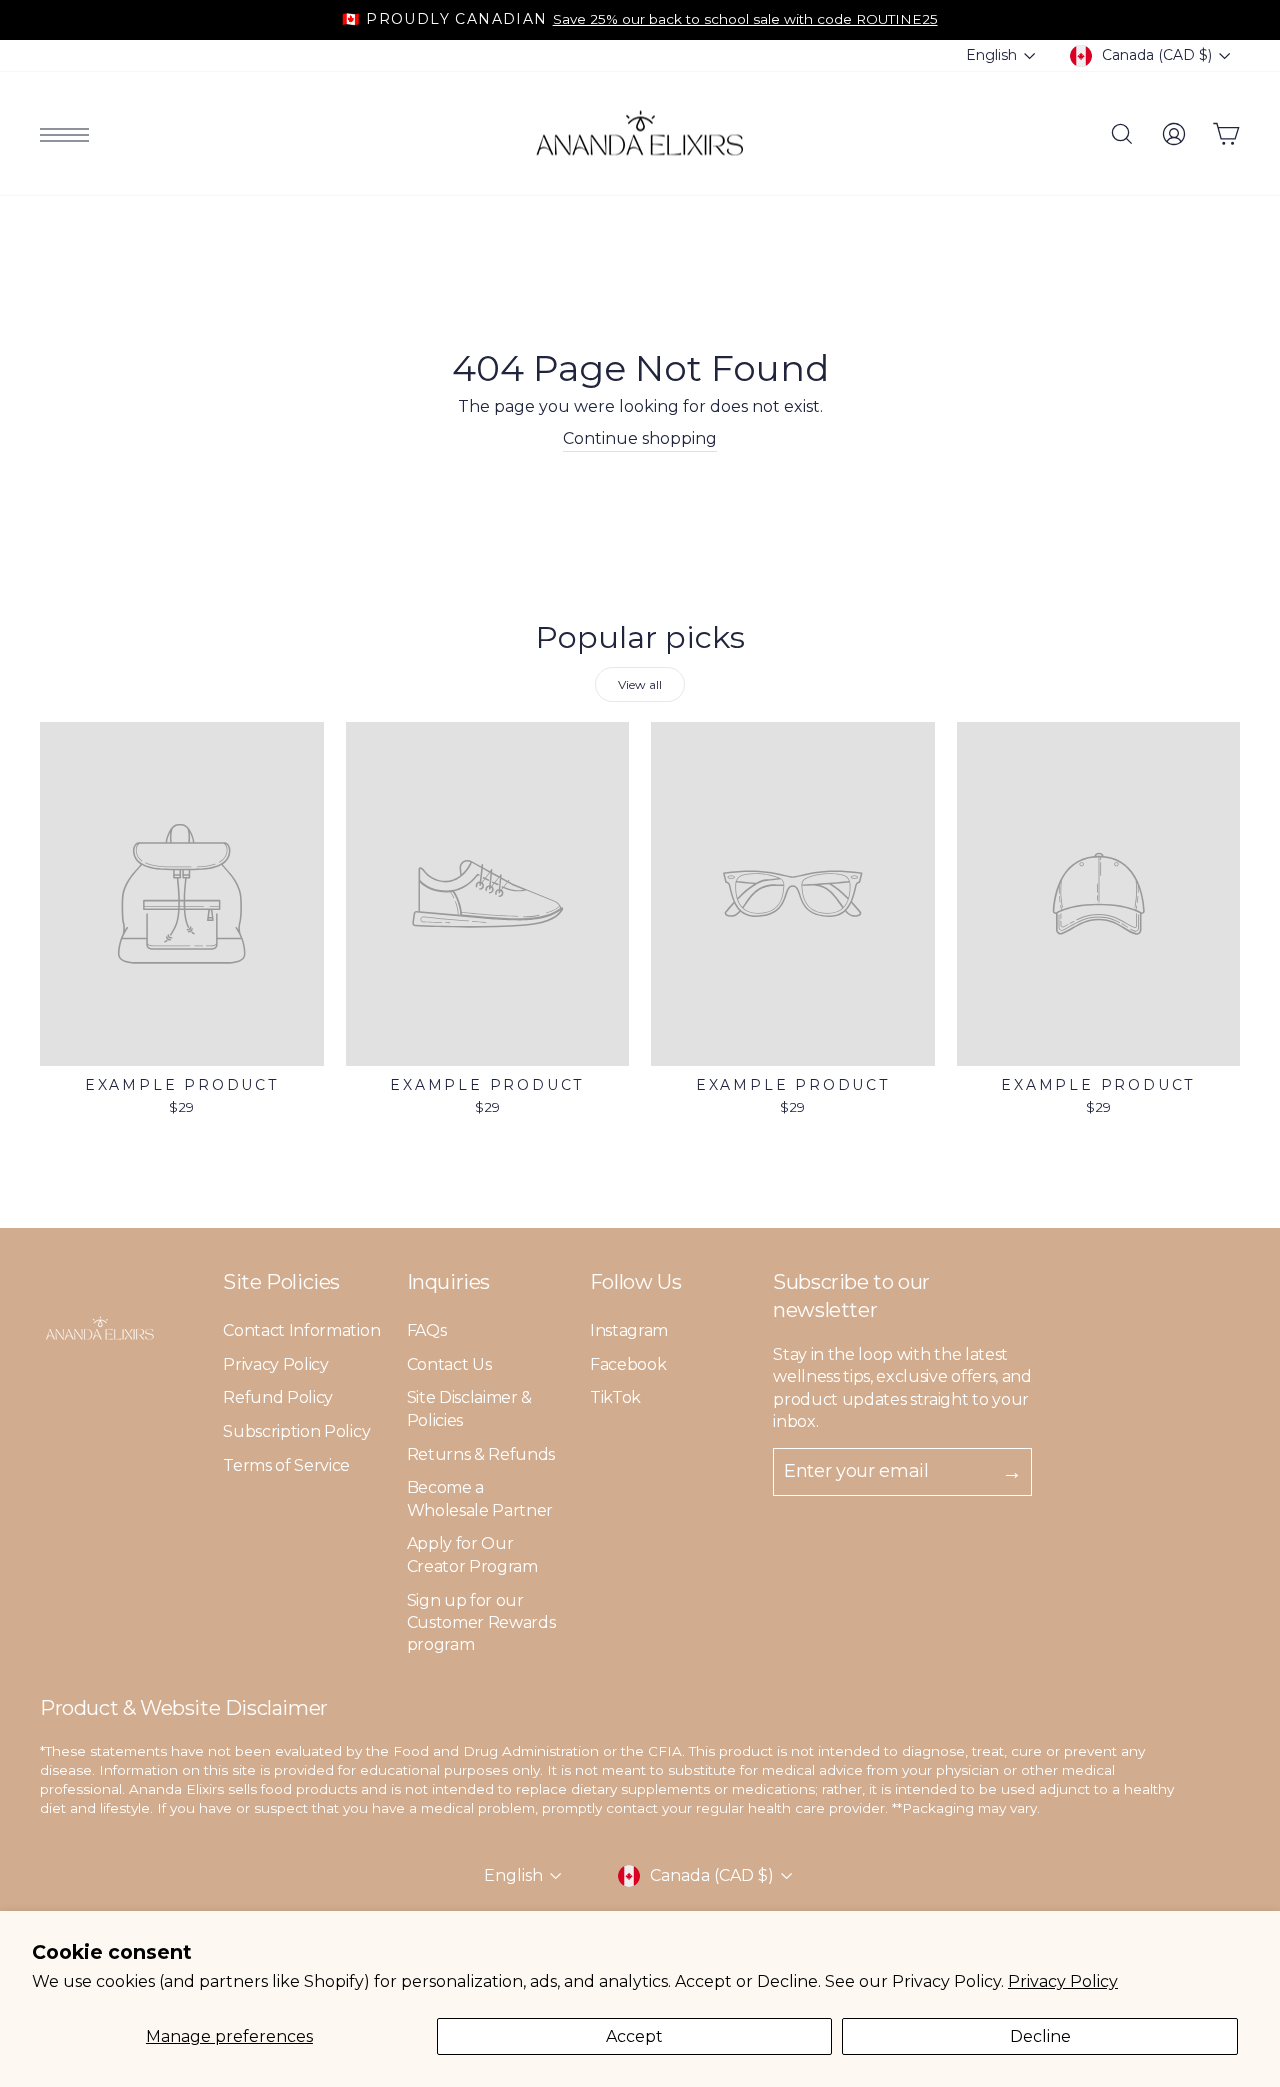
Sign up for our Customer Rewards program (481, 1623)
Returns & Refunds (481, 1454)
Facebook (628, 1364)
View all (640, 684)
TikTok (615, 1397)
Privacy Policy (1063, 1981)
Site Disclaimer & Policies (470, 1408)
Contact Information (301, 1330)
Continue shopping (640, 438)
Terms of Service (286, 1465)
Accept (634, 2036)
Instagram (629, 1330)
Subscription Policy (296, 1431)
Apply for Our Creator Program (472, 1554)
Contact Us (449, 1364)
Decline (1040, 2036)
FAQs (427, 1330)
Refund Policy (278, 1397)
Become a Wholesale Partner (480, 1498)
